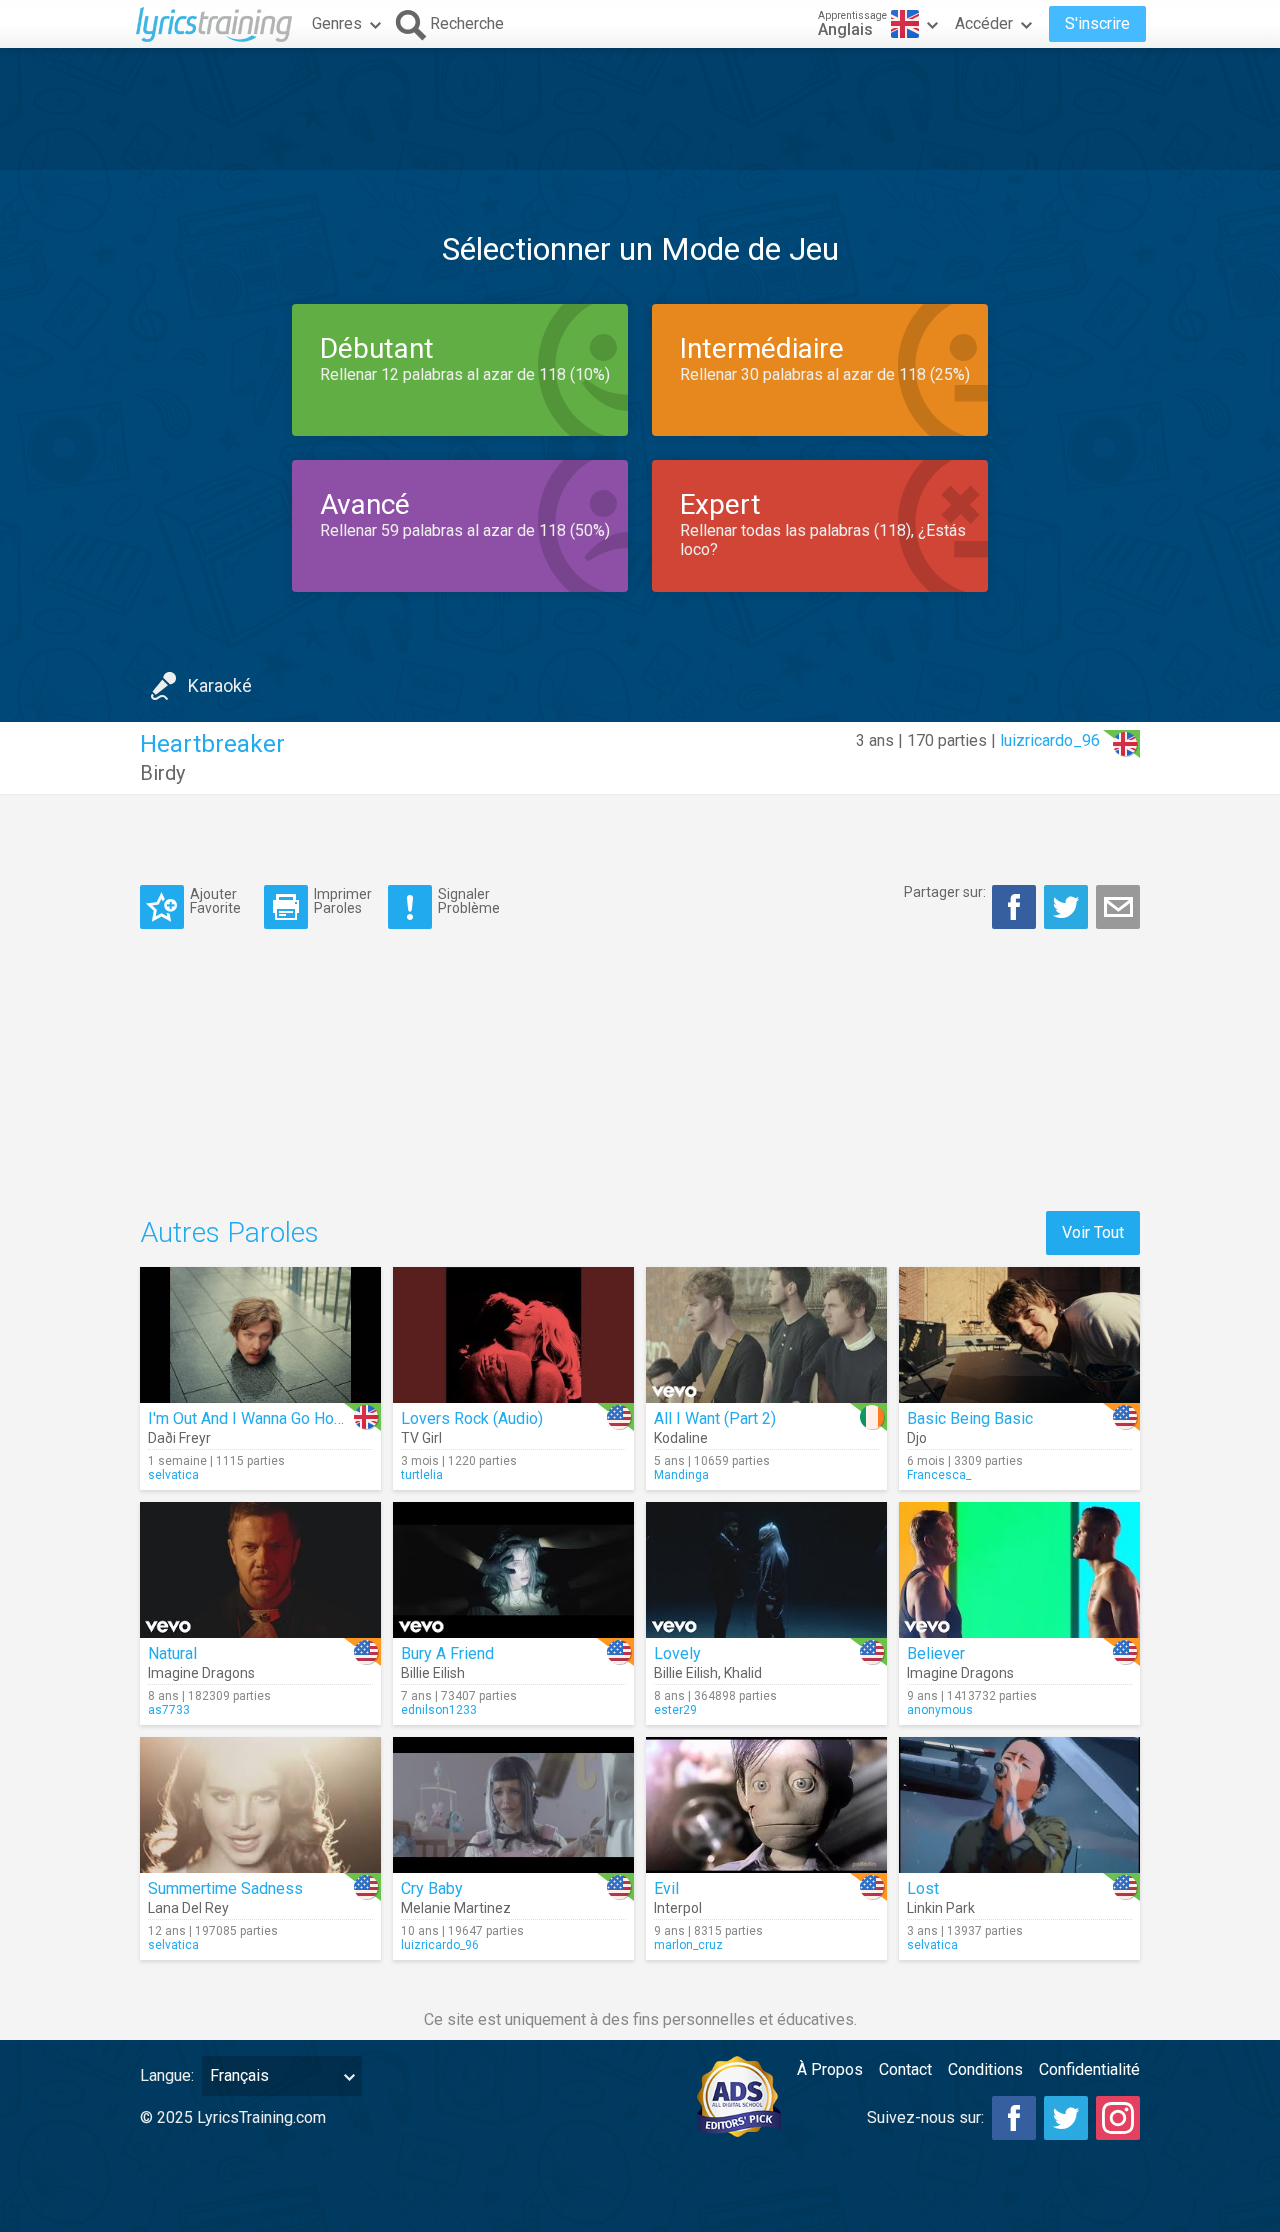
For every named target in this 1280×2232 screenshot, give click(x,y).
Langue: (167, 2075)
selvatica (173, 1475)
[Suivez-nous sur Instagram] (1118, 2118)
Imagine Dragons (201, 1673)
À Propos (830, 2069)
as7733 (169, 1710)
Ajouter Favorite (215, 900)
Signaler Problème (469, 900)
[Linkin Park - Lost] (1019, 1805)
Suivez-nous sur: (925, 2117)
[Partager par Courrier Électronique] (1118, 907)
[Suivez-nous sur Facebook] (1014, 2118)
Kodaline (681, 1438)
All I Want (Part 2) (715, 1418)
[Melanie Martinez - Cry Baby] (513, 1805)
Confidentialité (1089, 2069)
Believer (936, 1653)
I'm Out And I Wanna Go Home (252, 1418)
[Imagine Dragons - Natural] (260, 1570)
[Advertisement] (640, 109)
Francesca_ (939, 1475)
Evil (666, 1888)
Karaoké (220, 685)
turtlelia (422, 1475)
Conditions (985, 2069)
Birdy (162, 773)
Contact (905, 2069)
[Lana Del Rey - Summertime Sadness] (260, 1805)
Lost (923, 1888)
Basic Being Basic (970, 1418)
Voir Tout (1093, 1232)
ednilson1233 (439, 1710)
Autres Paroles (229, 1232)
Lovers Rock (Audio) (472, 1418)
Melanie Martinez (456, 1908)
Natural (172, 1653)
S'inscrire (1097, 23)
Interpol (678, 1908)
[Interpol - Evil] (766, 1805)
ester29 (675, 1710)
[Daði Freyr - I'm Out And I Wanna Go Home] (260, 1335)
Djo (917, 1438)
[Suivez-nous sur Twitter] (1066, 2118)
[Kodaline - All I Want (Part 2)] (766, 1335)
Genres (337, 23)
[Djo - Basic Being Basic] (1019, 1335)
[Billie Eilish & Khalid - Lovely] (766, 1570)
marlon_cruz (688, 1945)
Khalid (743, 1673)
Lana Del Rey (188, 1908)
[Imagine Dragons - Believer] (1019, 1570)
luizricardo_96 (1050, 740)
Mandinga (681, 1475)
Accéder (984, 23)
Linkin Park (941, 1908)
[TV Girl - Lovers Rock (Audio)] (513, 1335)
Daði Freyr (179, 1438)
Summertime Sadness (225, 1888)
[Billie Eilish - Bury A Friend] (513, 1570)
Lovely (677, 1653)
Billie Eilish (433, 1673)
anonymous (940, 1710)
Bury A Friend (447, 1653)
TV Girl (421, 1438)
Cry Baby (432, 1888)
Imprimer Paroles (343, 900)
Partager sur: (945, 892)
